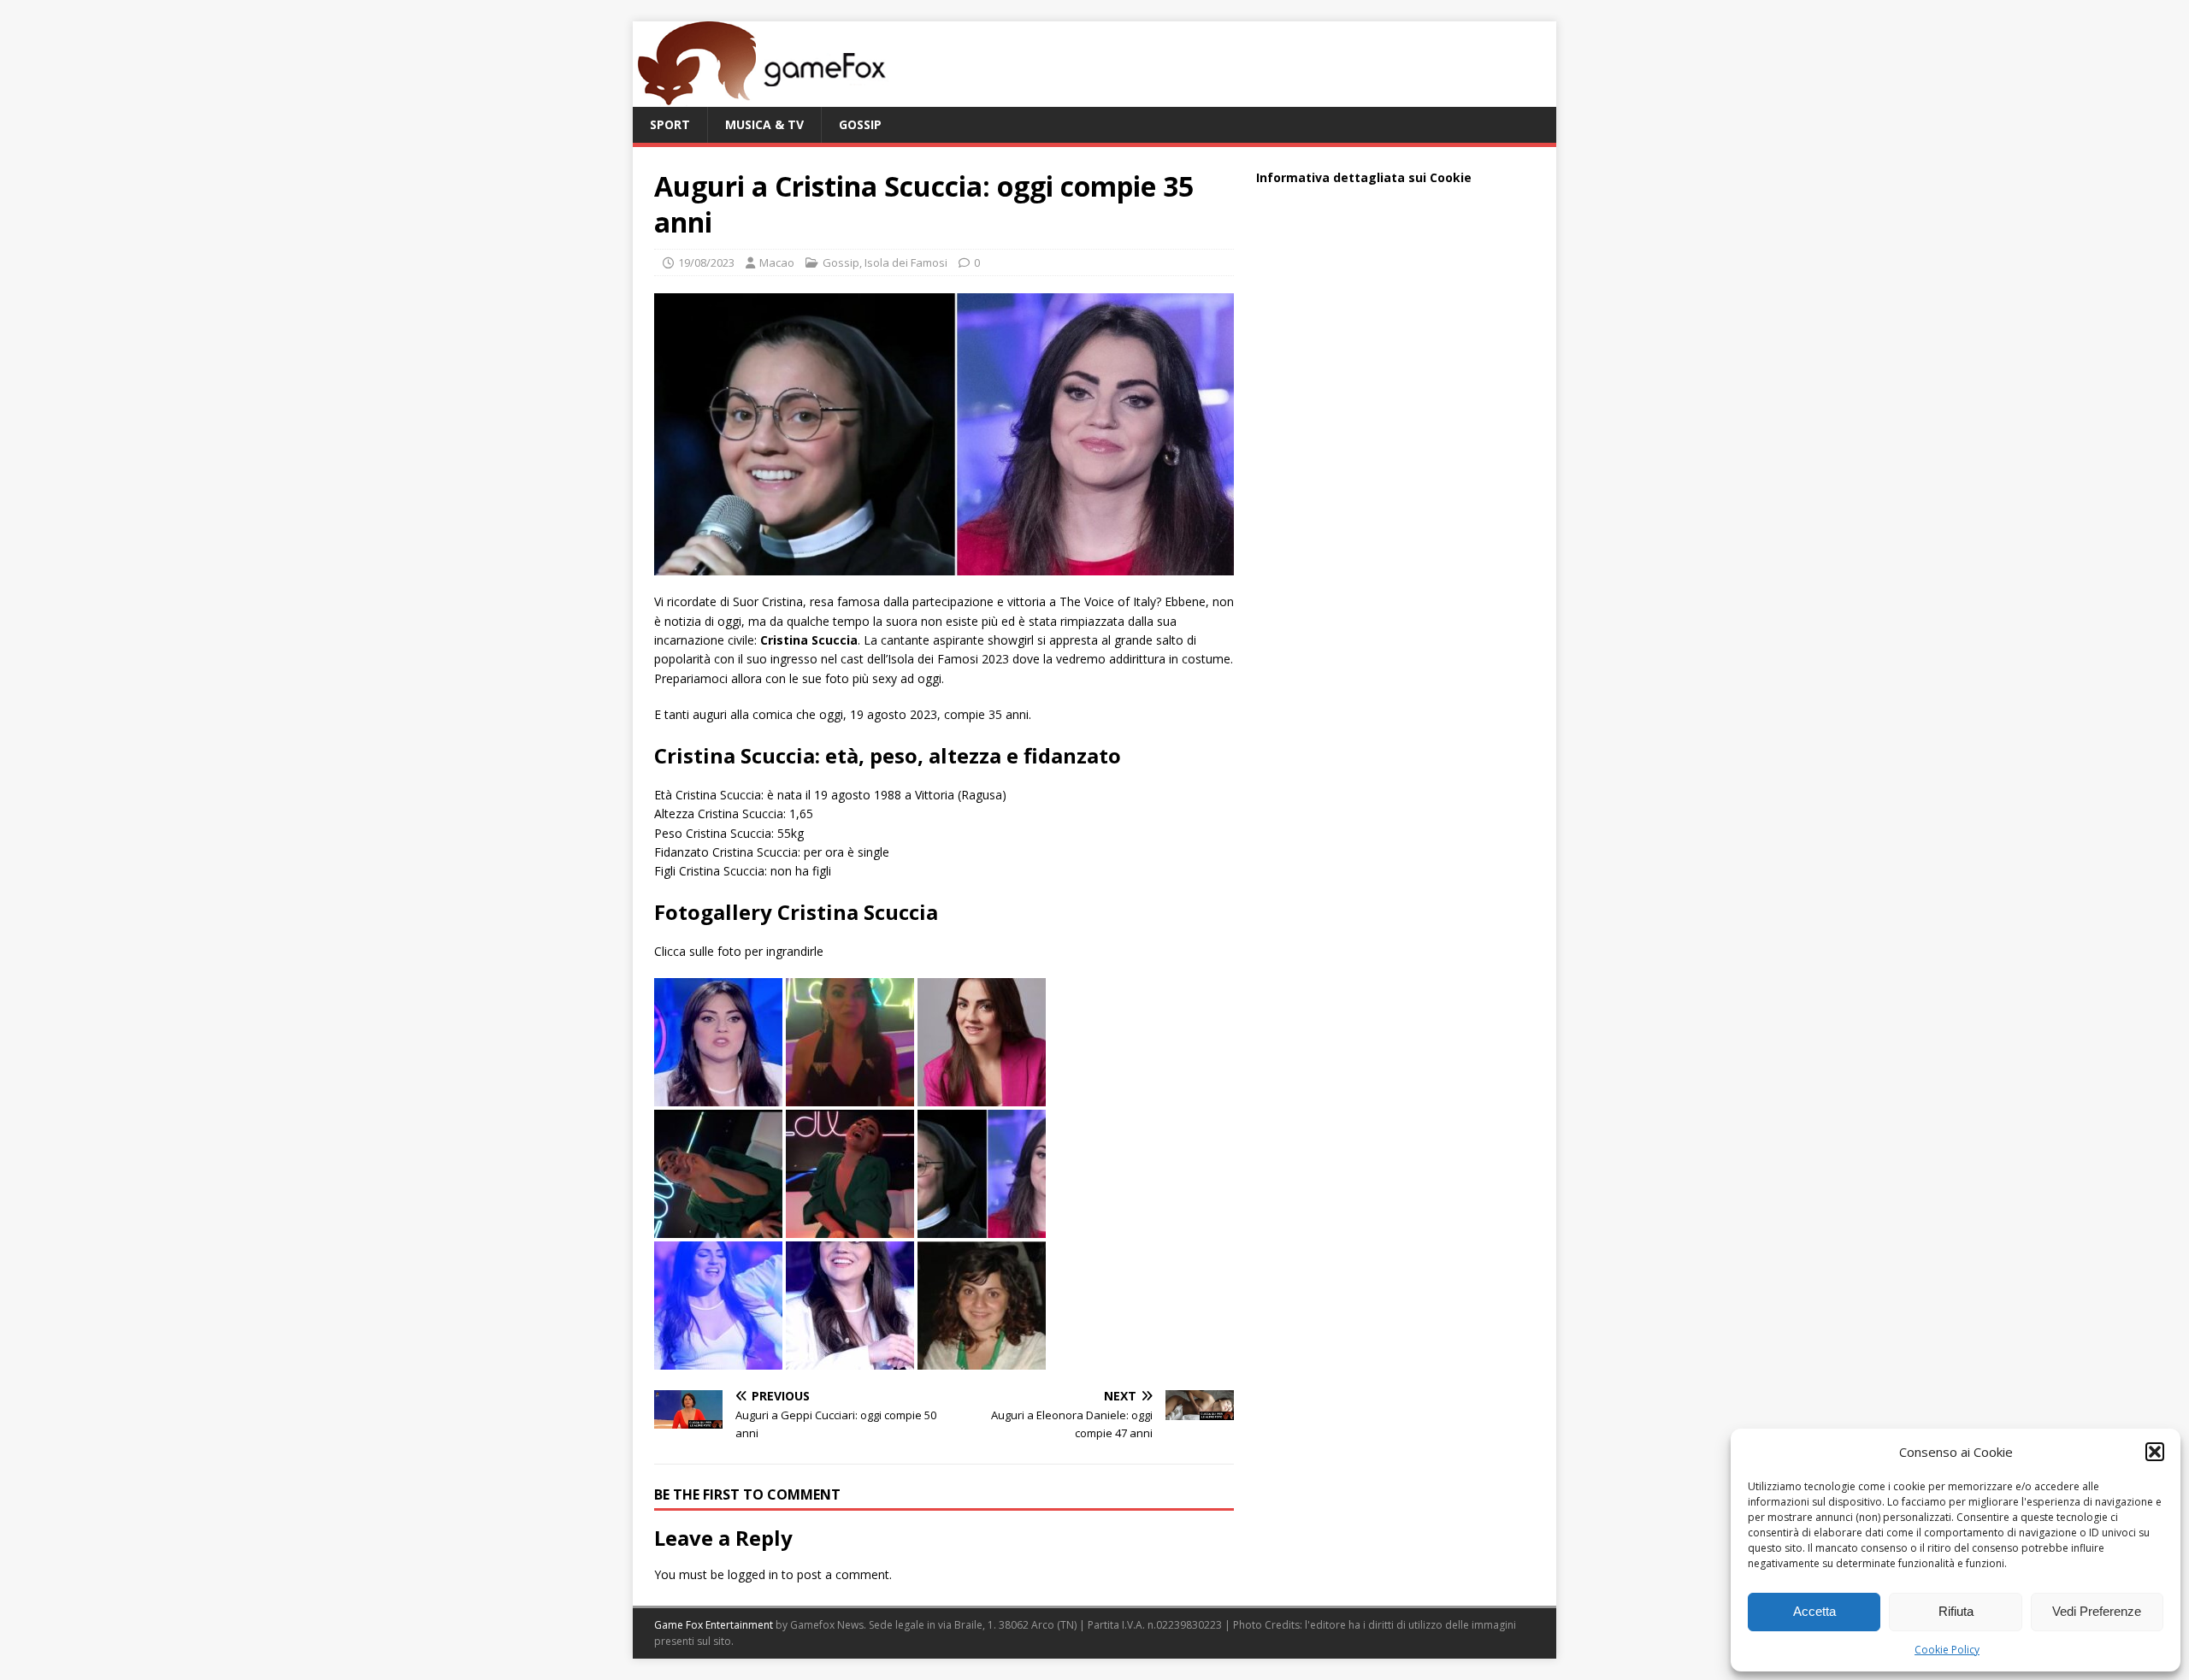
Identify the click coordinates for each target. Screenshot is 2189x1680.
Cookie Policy (1947, 1650)
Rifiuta (1956, 1611)
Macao (777, 262)
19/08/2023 (706, 262)
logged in (753, 1574)
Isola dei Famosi (906, 262)
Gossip (860, 124)
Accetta (1814, 1611)
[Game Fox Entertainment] (761, 97)
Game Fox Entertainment (714, 1625)
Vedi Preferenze (2097, 1611)
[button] (2155, 1452)
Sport (670, 124)
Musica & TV (764, 124)
